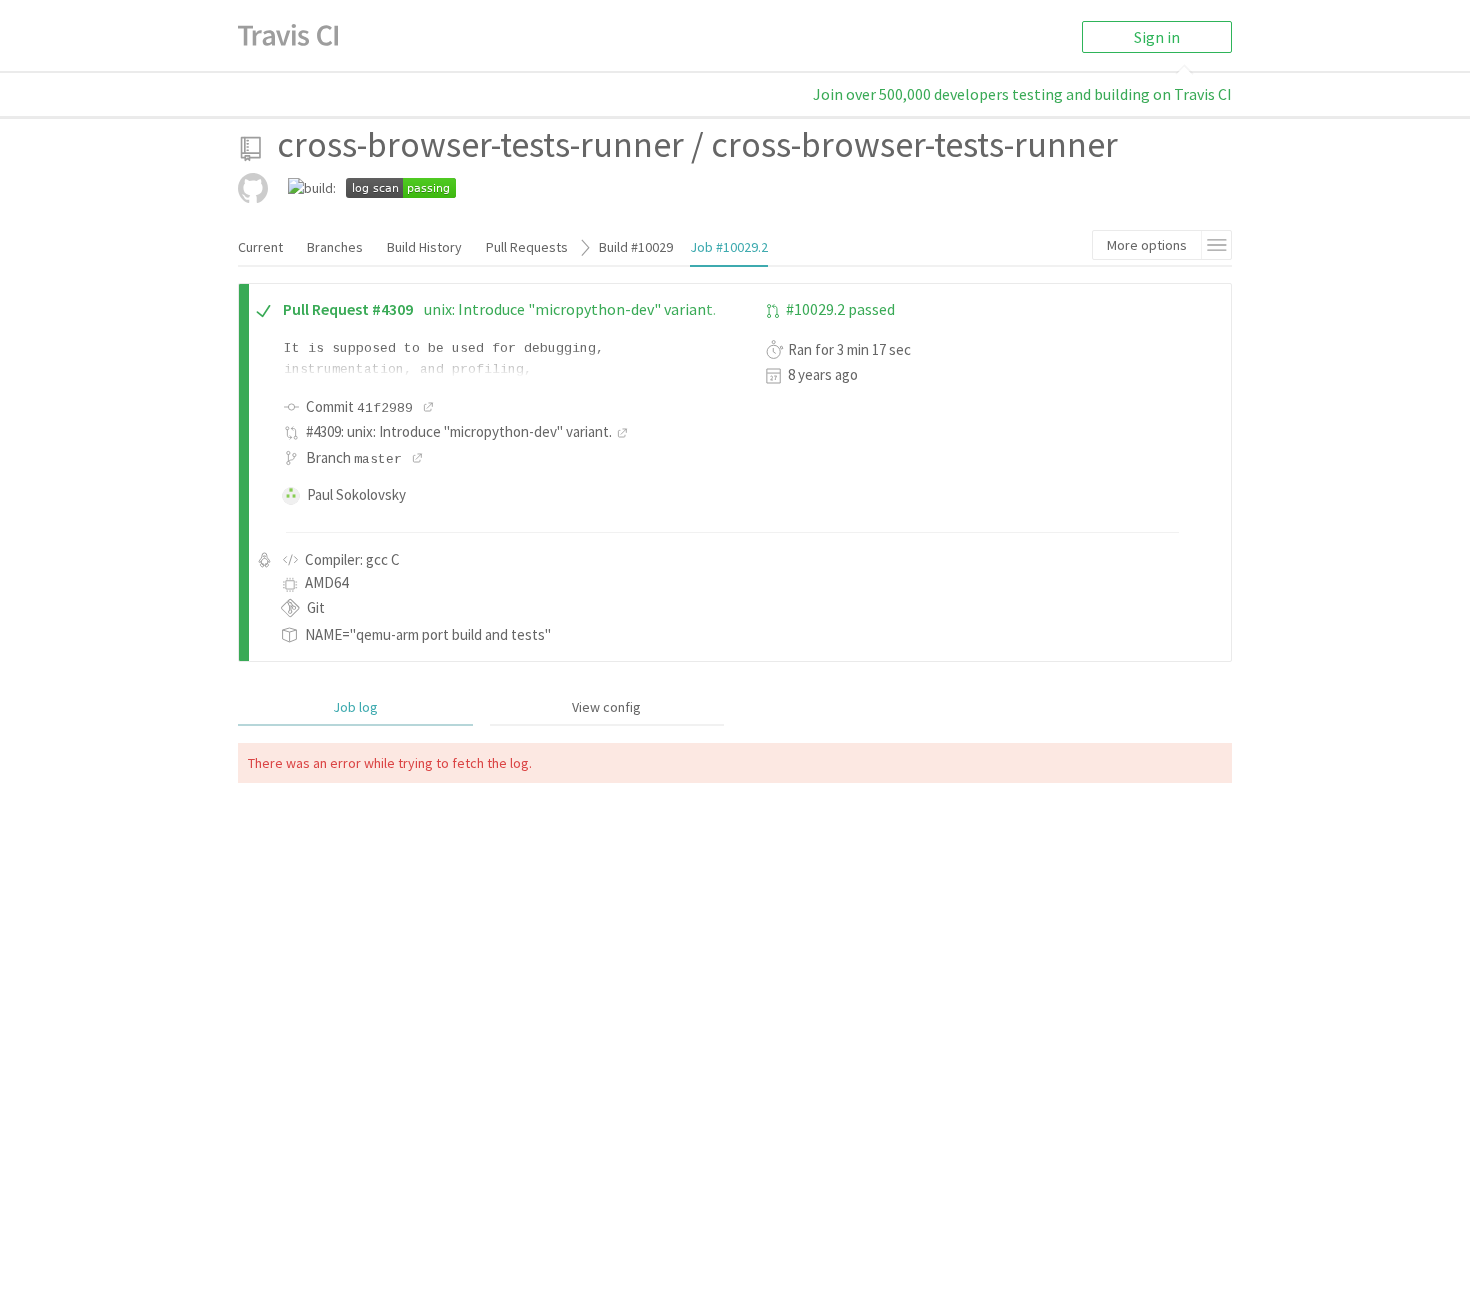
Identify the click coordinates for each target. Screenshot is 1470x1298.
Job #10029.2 (729, 247)
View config (606, 707)
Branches (335, 247)
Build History (424, 247)
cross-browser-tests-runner (480, 144)
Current (260, 247)
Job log (355, 707)
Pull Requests (527, 247)
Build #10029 (636, 247)
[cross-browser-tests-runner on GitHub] (253, 188)
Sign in (1157, 37)
